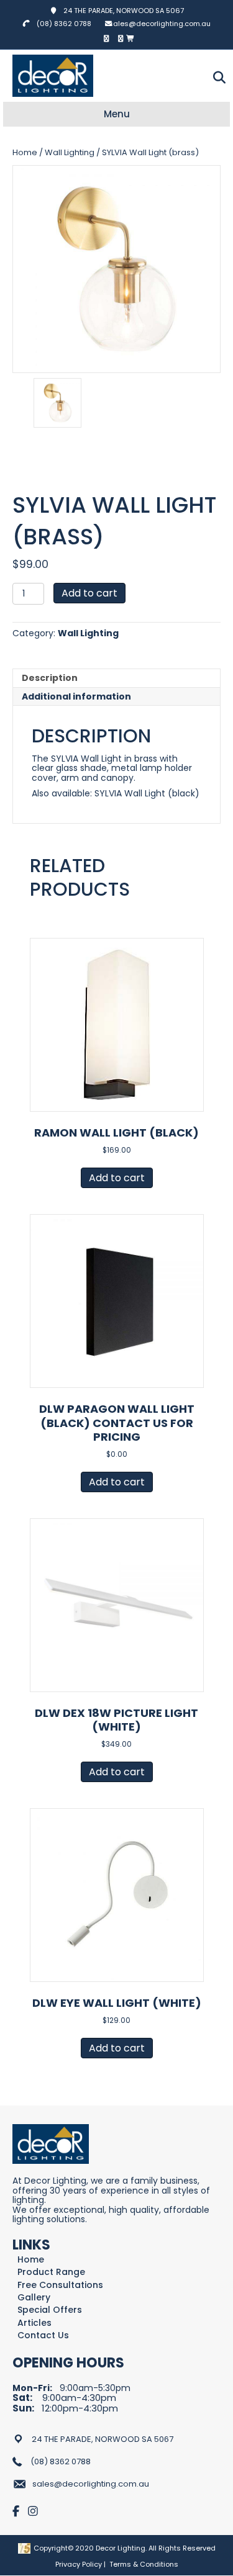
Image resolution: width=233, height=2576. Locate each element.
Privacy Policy (79, 2564)
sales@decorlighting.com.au (160, 24)
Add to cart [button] (117, 1178)
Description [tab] (50, 678)
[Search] (216, 78)
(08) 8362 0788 (64, 24)
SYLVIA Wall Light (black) (147, 793)
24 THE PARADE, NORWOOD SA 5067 (121, 11)
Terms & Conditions (144, 2564)
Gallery (34, 2298)
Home (25, 152)
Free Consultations (60, 2285)
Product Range (51, 2272)
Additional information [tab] (76, 696)
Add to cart (89, 593)
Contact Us (43, 2335)
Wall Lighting (70, 152)
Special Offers (50, 2310)
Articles (34, 2323)
